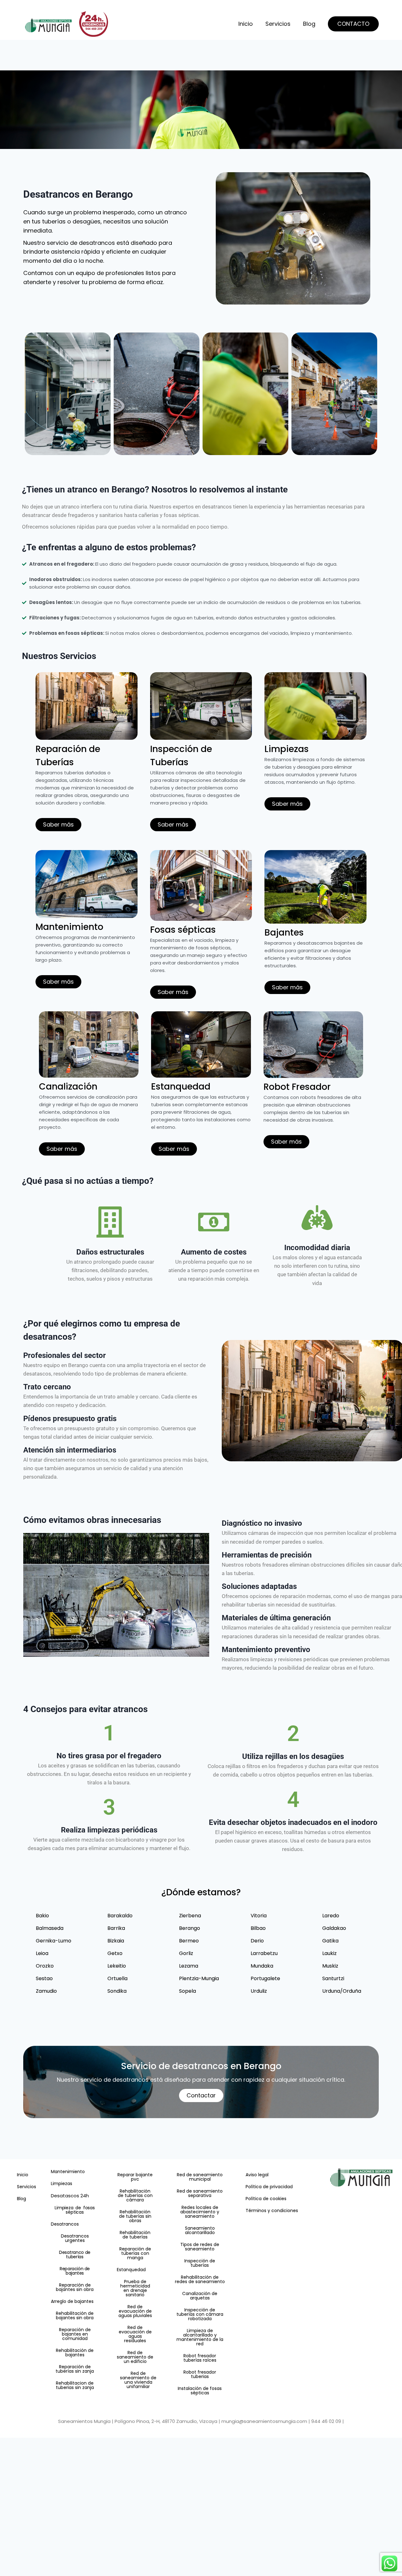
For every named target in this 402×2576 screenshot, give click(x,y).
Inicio (246, 24)
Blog (309, 24)
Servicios (278, 24)
